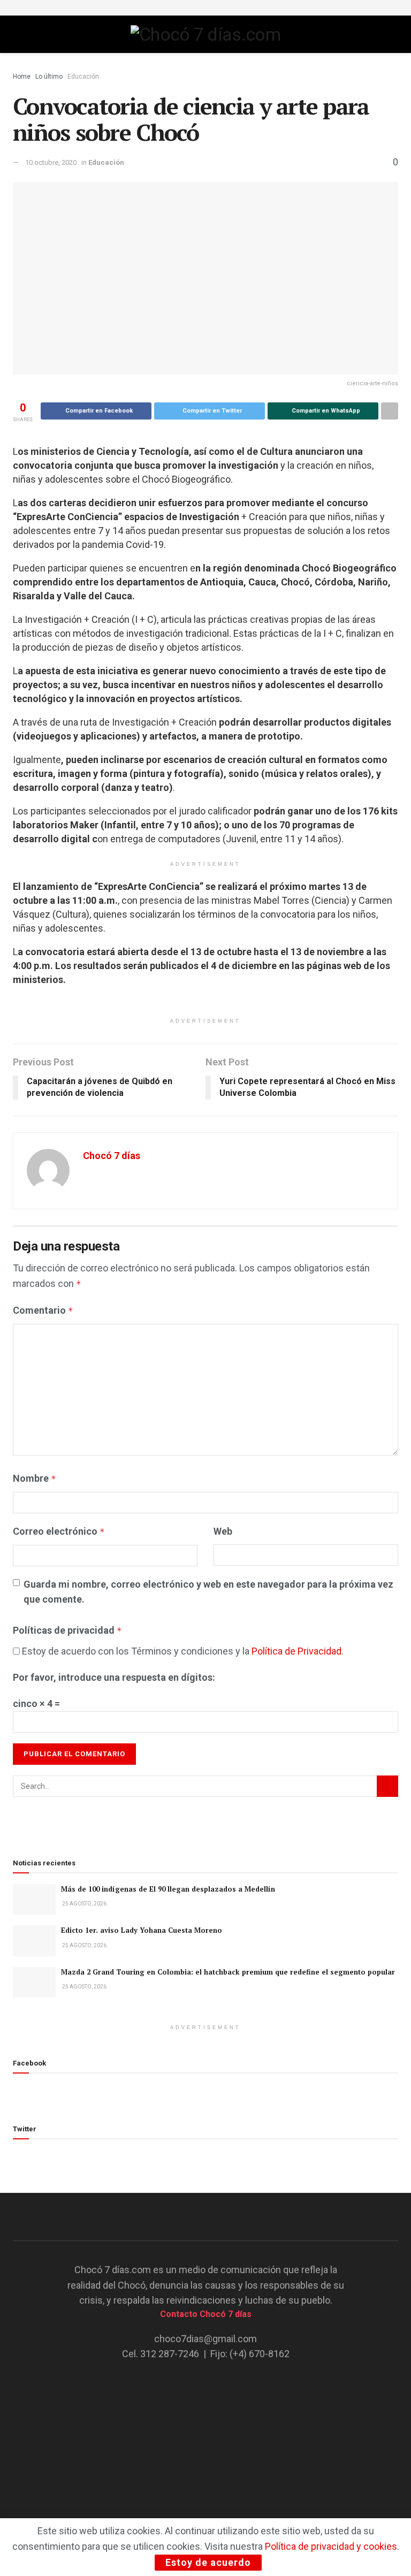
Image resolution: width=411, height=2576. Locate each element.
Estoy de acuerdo (208, 2562)
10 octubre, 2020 (51, 162)
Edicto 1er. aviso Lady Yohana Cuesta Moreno (142, 1930)
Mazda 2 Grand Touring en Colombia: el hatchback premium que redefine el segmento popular (228, 1972)
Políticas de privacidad (67, 1630)
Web (223, 1531)
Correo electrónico (59, 1531)
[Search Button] (387, 1786)
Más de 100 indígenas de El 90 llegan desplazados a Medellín (168, 1889)
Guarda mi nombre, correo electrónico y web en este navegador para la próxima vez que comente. (208, 1592)
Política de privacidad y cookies (331, 2546)
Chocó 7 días (112, 1156)
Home (22, 77)
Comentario (43, 1310)
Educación (83, 77)
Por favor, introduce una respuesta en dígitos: (114, 1677)
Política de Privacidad (296, 1651)
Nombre (35, 1478)
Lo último (49, 77)
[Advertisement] (205, 2438)
